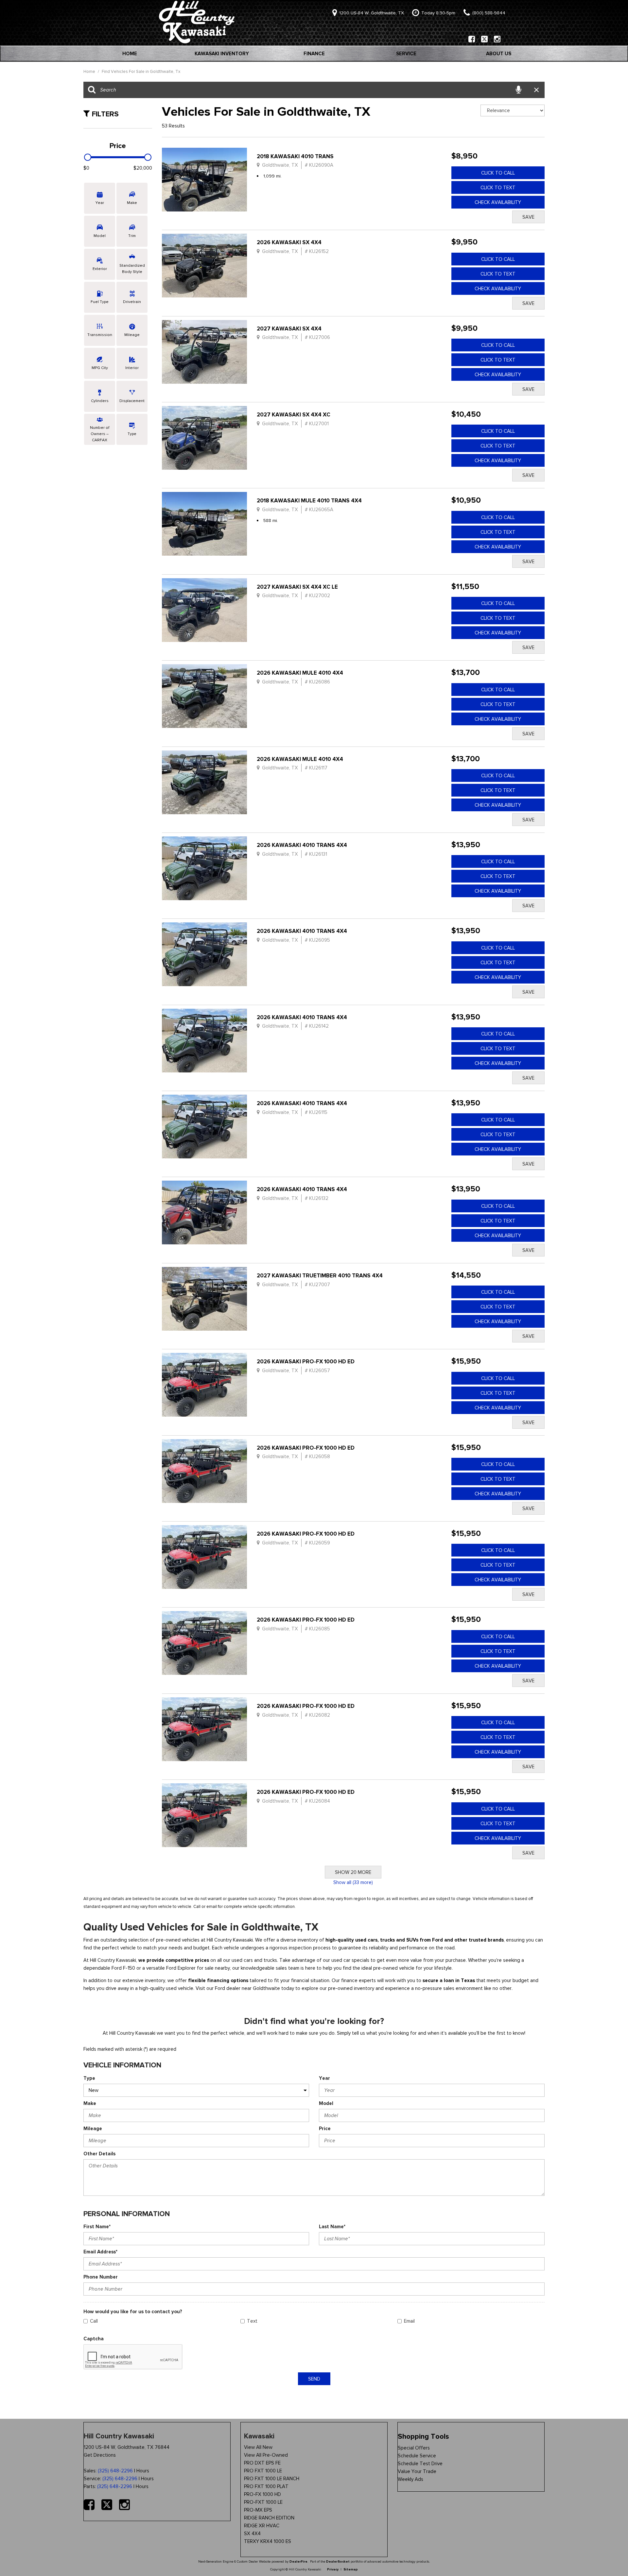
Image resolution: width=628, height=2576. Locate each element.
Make (90, 2103)
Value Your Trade (417, 2471)
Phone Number (101, 2277)
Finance (314, 54)
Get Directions (100, 2455)
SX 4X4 (252, 2534)
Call (94, 2321)
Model (326, 2103)
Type (89, 2078)
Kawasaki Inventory (222, 54)
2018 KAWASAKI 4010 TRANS (295, 156)
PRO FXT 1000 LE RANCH (272, 2479)
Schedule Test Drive (420, 2464)
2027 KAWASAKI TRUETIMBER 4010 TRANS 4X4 (320, 1276)
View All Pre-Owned (266, 2455)
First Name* (97, 2227)
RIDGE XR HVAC (262, 2526)
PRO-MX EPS (258, 2510)
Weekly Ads (410, 2479)
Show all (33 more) (353, 1882)
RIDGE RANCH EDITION (269, 2518)
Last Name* (332, 2227)
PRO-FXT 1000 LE (263, 2502)
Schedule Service (417, 2456)
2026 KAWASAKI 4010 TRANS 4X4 (302, 845)
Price (325, 2129)
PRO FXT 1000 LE (263, 2471)
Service (406, 54)
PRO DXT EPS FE (262, 2463)
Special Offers (414, 2448)
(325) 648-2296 (115, 2471)
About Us (499, 54)
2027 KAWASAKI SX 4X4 (289, 329)
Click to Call (498, 173)
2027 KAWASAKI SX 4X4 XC (294, 415)
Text (252, 2321)
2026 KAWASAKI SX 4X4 (289, 242)
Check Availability (498, 202)
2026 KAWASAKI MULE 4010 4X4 (300, 673)
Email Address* (100, 2252)
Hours (143, 2471)
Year (324, 2078)
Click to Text (498, 188)
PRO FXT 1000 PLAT (266, 2486)
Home (130, 54)
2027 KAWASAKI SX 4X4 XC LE (297, 587)
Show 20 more (353, 1872)
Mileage (93, 2129)
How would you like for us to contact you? (133, 2312)
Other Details (99, 2154)
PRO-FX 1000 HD (262, 2494)
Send (314, 2379)
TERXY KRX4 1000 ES (268, 2541)
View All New (258, 2447)
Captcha (94, 2339)
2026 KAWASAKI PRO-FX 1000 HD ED (306, 1362)
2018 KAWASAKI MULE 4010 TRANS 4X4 (309, 501)
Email (409, 2321)
